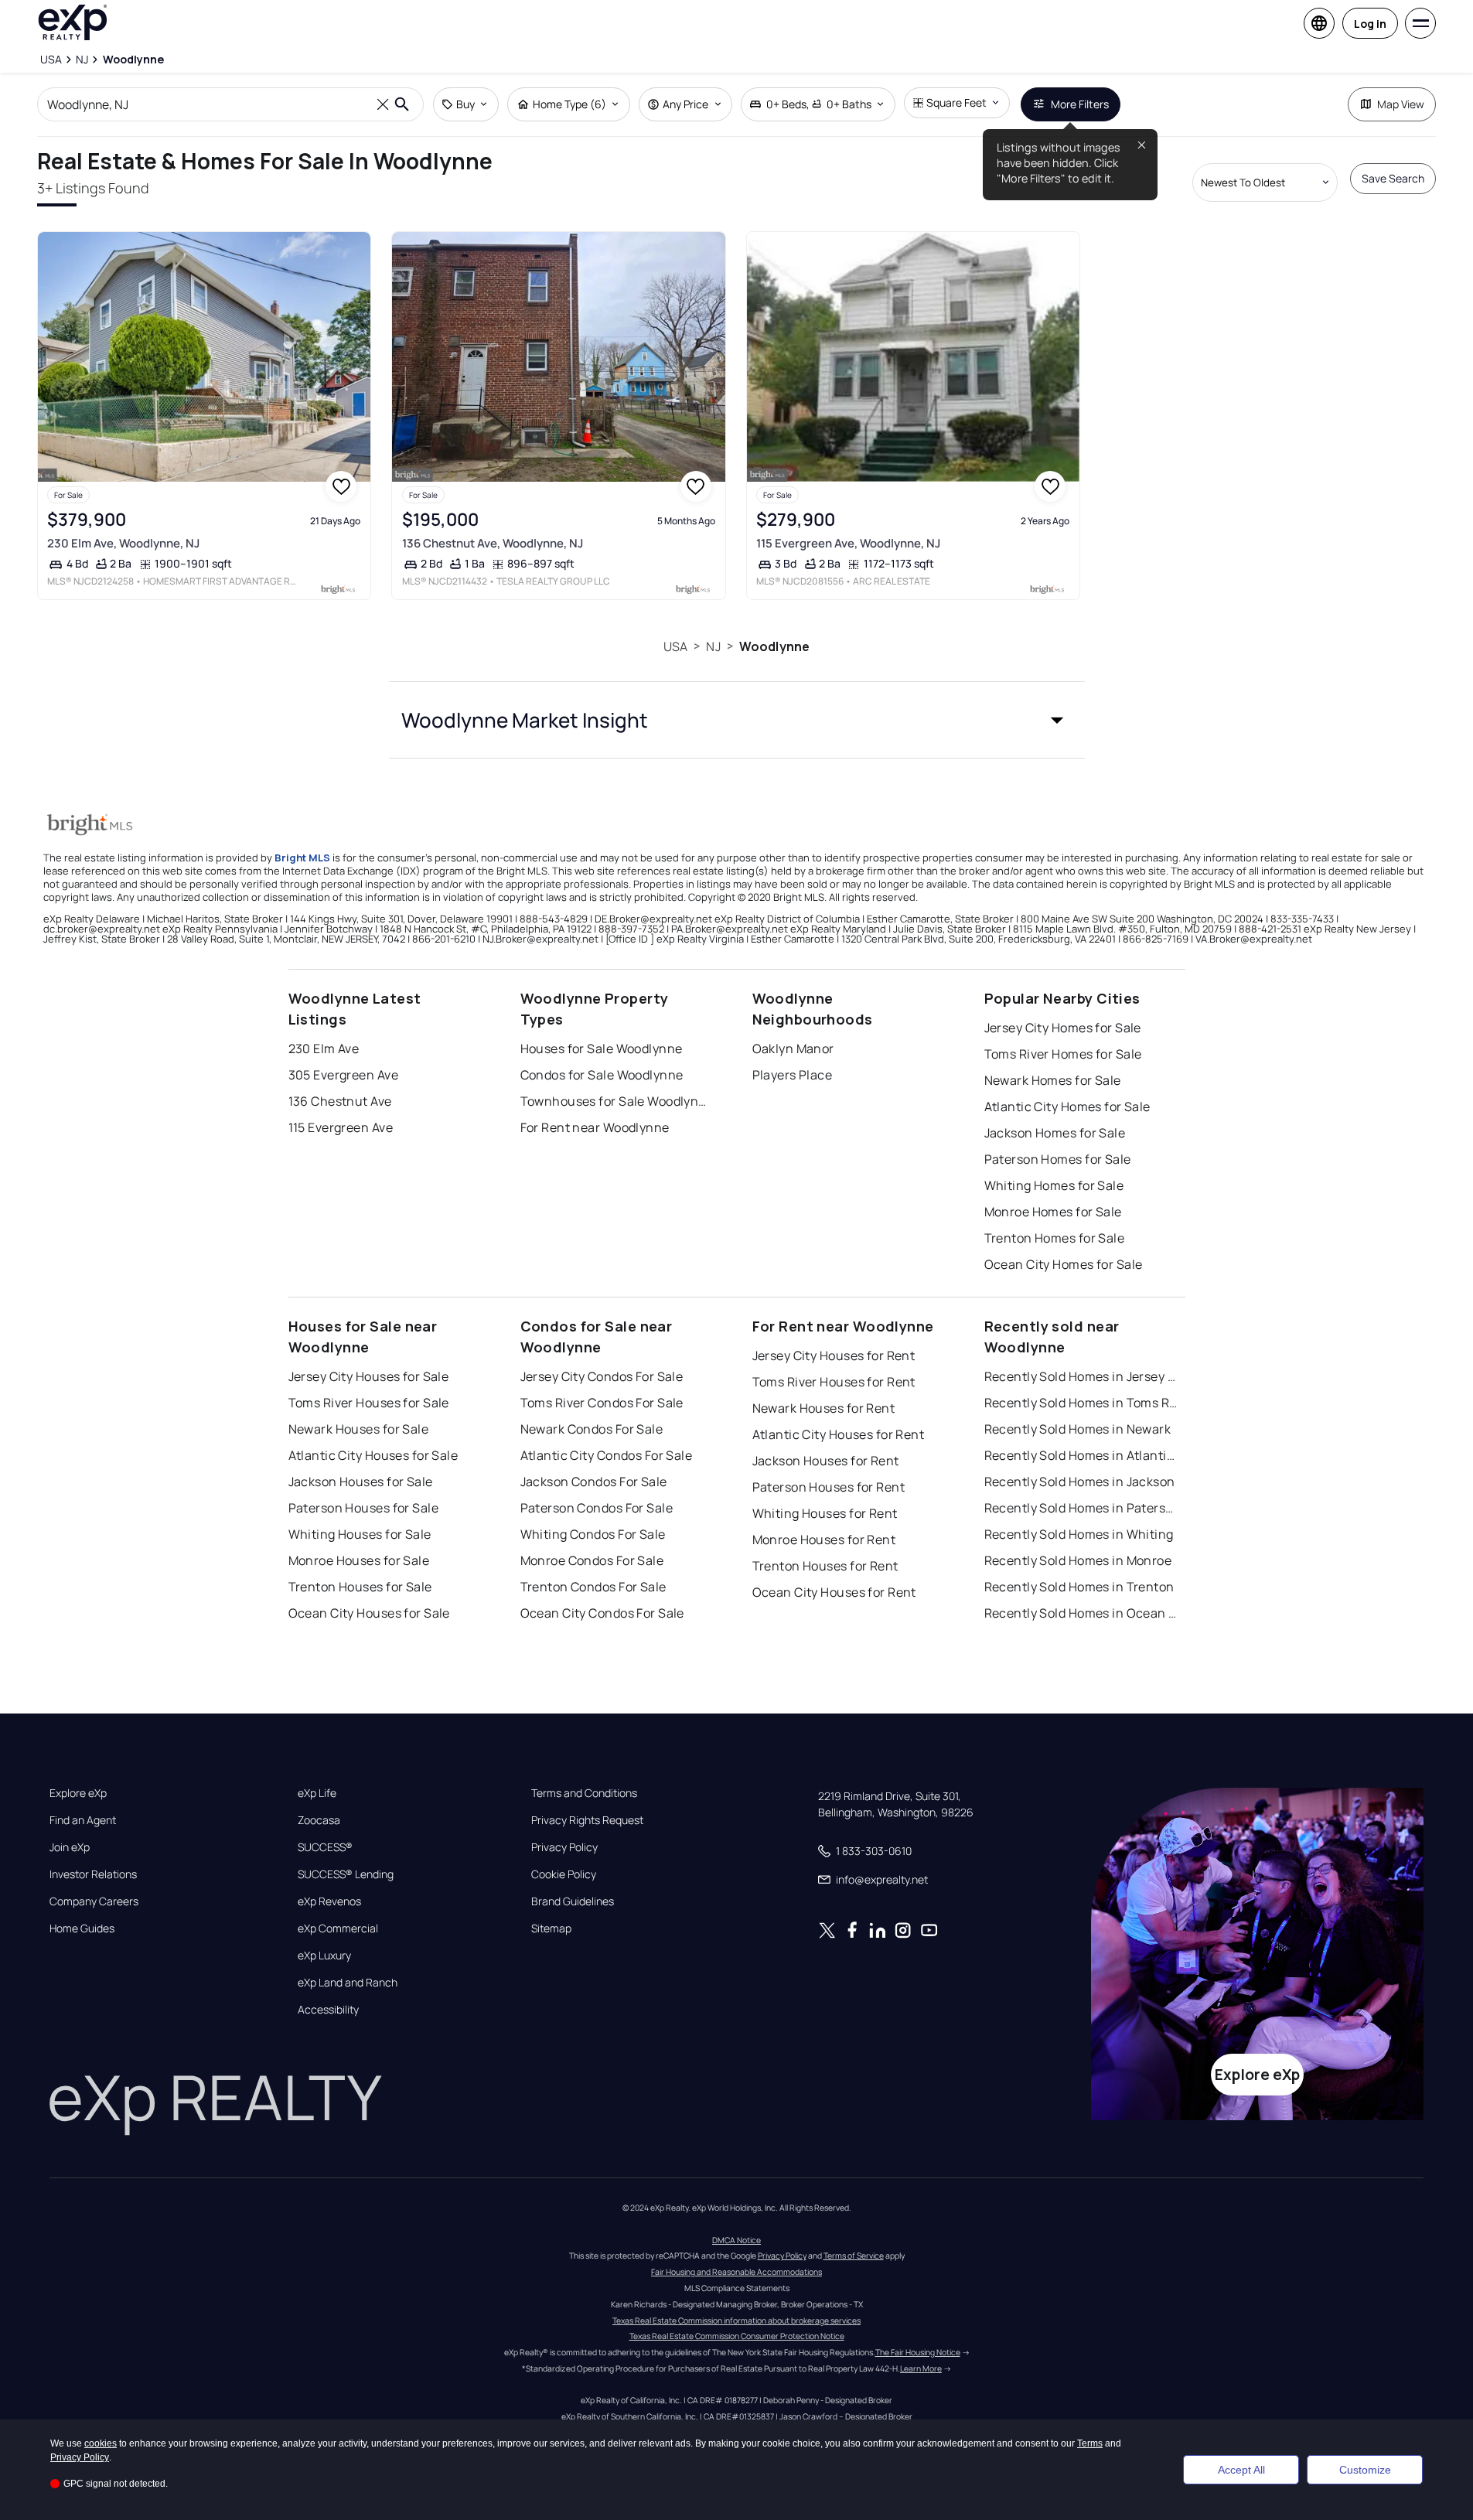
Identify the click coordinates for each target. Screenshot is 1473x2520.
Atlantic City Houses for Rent (839, 1434)
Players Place (793, 1075)
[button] (737, 720)
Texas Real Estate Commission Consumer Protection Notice (737, 2336)
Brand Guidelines (573, 1901)
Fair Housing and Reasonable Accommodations (736, 2272)
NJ (713, 646)
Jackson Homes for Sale (1055, 1133)
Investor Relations (93, 1874)
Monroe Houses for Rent (824, 1540)
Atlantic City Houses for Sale (373, 1455)
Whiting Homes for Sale (1054, 1185)
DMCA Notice (736, 2240)
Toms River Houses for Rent (834, 1382)
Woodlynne (774, 646)
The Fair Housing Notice (918, 2352)
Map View (1401, 104)
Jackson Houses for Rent (826, 1461)
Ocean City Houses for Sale (369, 1613)
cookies (101, 2443)
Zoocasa (319, 1820)
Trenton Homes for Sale (1055, 1238)
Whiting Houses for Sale (360, 1534)
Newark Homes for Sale (1053, 1080)
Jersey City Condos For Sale (602, 1376)
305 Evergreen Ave (343, 1075)
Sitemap (551, 1928)
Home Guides (82, 1928)
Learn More (921, 2368)
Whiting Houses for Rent (825, 1513)
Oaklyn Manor (793, 1049)
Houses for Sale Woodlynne (602, 1049)
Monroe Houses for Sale (359, 1560)
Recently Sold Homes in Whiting (1079, 1534)
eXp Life (317, 1793)
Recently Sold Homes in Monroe (1078, 1560)
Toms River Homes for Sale (1063, 1054)
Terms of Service (854, 2256)
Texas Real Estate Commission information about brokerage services (736, 2321)
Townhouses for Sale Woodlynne (617, 1101)
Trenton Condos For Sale (593, 1587)
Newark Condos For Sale (592, 1429)
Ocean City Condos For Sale (602, 1613)
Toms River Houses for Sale (369, 1403)
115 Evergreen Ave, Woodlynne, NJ (848, 543)
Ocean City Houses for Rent (834, 1592)
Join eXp (70, 1847)
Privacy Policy (564, 1847)
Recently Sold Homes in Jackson (1080, 1482)
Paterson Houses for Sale (364, 1508)
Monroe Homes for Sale (1053, 1212)
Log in (1370, 24)
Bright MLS (302, 858)
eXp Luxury (324, 1956)
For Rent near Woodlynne (595, 1127)
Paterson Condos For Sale (597, 1508)
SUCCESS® (325, 1847)
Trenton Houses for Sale (360, 1587)
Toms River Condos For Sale (602, 1403)
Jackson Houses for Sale (361, 1482)
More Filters (1080, 104)
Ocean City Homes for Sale (1064, 1264)
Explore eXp (78, 1793)
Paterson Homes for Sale (1058, 1159)
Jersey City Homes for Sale (1063, 1028)
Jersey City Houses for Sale (369, 1376)
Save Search (1393, 178)
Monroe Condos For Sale (592, 1560)
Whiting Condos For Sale (593, 1534)
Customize (1365, 2470)
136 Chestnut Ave (340, 1101)
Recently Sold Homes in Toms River (1081, 1403)
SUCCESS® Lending (346, 1874)
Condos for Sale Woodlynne (602, 1075)
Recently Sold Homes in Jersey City (1081, 1376)
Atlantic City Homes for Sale (1067, 1107)
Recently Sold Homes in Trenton (1079, 1587)
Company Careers (94, 1901)
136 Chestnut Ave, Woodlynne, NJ (493, 543)
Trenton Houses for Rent (825, 1566)
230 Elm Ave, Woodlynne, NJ (123, 543)
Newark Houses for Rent (824, 1408)
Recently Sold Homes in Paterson (1081, 1508)
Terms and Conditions (584, 1793)
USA (675, 646)
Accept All (1241, 2470)
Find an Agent (83, 1820)
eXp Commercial (338, 1928)
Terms (1090, 2443)
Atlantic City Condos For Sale (607, 1455)
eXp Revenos (329, 1901)
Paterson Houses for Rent (829, 1487)
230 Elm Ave (324, 1049)
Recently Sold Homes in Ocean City (1081, 1613)
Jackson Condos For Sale (594, 1482)
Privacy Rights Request (587, 1820)
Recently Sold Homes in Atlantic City (1081, 1455)
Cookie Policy (564, 1874)
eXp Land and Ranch (348, 1983)
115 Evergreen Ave (341, 1127)
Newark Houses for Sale (359, 1429)
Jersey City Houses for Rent (834, 1355)
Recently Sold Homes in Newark (1078, 1429)
